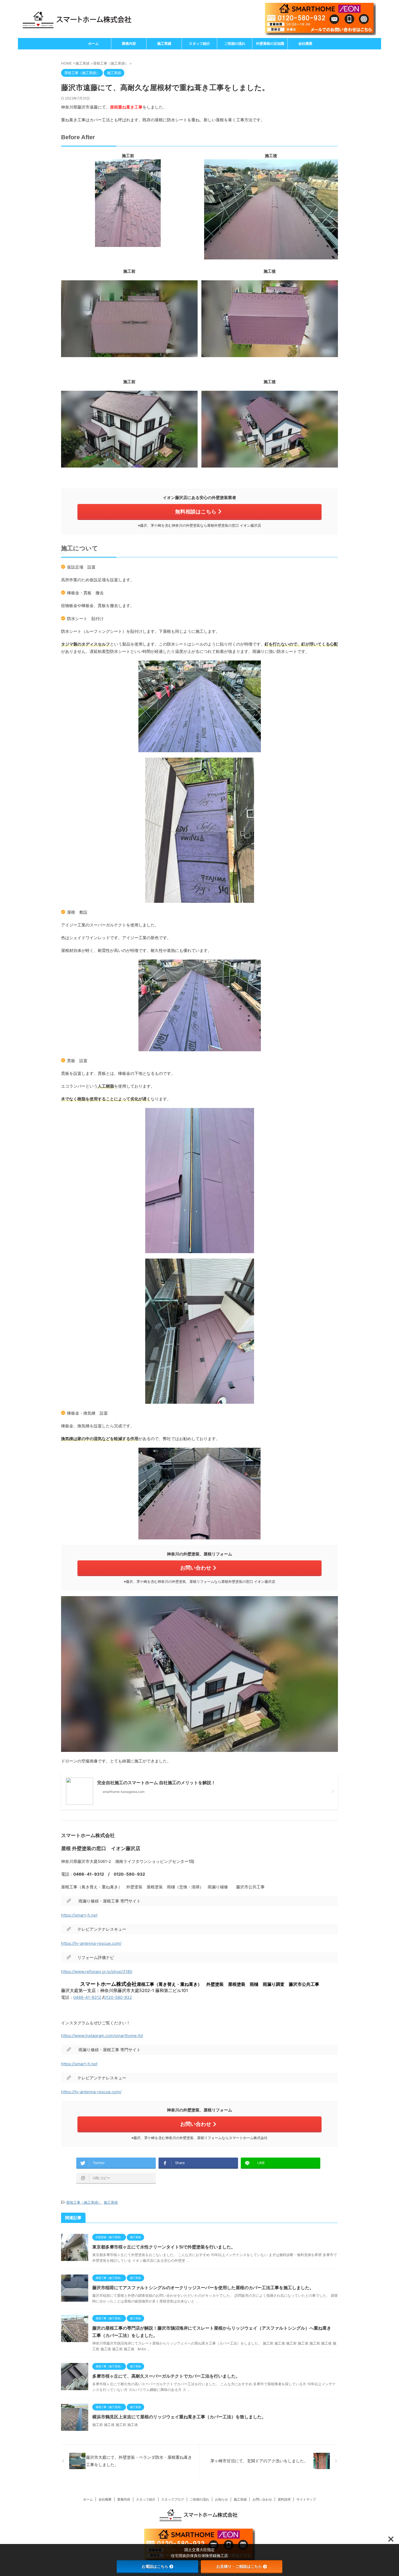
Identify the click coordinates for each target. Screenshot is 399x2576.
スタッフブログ (173, 2499)
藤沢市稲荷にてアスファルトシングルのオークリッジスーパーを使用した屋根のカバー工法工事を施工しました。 (203, 2288)
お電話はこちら (155, 2566)
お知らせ (221, 2499)
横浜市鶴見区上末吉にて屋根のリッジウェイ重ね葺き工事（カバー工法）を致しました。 (179, 2417)
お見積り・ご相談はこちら (239, 2566)
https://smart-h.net (79, 1915)
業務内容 (129, 44)
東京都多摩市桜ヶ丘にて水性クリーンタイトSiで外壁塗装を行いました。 (164, 2247)
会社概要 (305, 44)
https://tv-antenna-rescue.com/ (91, 1943)
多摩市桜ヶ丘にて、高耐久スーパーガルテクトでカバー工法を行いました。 (166, 2376)
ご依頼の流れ (235, 44)
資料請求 (284, 2499)
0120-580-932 (118, 1997)
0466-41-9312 (87, 1997)
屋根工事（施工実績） (84, 2202)
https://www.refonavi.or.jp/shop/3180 (97, 1972)
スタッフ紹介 (199, 44)
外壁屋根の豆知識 (270, 44)
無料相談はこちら (196, 512)
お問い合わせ (196, 1568)
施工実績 (164, 44)
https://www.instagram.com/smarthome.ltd (102, 2036)
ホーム (94, 44)
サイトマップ (306, 2499)
